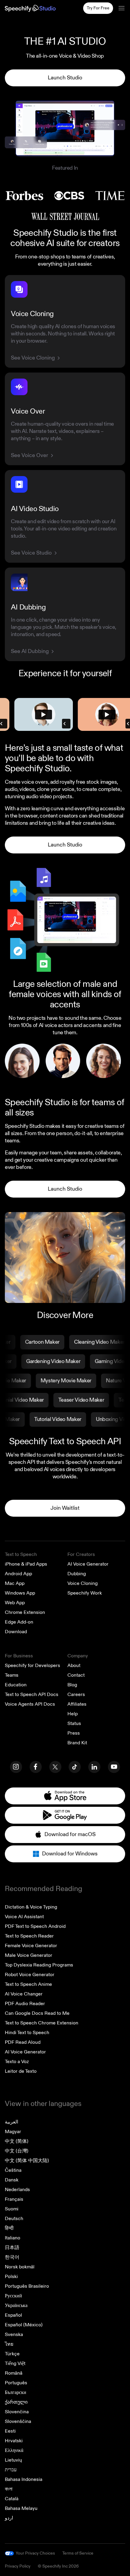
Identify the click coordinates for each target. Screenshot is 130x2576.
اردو (9, 2518)
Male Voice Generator (29, 1955)
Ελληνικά (14, 2450)
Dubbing (77, 1574)
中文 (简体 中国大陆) (27, 2161)
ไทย (9, 2344)
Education (16, 1685)
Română (14, 2373)
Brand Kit (77, 1743)
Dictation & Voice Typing (31, 1907)
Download (16, 1632)
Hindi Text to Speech (27, 2033)
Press (74, 1733)
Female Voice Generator (31, 1946)
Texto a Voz (17, 2062)
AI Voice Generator (88, 1564)
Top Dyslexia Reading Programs (39, 1965)
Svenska (14, 2334)
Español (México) (24, 2325)
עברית (11, 2470)
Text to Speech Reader (29, 1936)
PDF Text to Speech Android (35, 1926)
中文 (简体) (17, 2141)
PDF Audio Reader (25, 2004)
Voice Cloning (83, 1583)
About (74, 1666)
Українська (16, 2306)
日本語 (12, 2248)
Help (73, 1714)
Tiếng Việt (15, 2363)
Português (16, 2383)
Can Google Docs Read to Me (37, 2013)
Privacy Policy (18, 2566)
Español (13, 2315)
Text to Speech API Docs (32, 1694)
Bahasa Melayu (21, 2508)
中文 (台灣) (17, 2151)
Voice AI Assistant (24, 1917)
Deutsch (14, 2219)
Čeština (13, 2170)
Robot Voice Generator (30, 1975)
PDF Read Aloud (23, 2042)
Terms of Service (78, 2553)
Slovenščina (18, 2421)
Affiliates (77, 1704)
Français (14, 2199)
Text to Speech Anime (28, 1984)
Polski (11, 2277)
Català (12, 2499)
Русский (13, 2296)
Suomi (12, 2209)
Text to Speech (21, 1554)
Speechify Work (85, 1593)
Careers (76, 1694)
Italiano (13, 2238)
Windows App (20, 1593)
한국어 (12, 2257)
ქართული (16, 2402)
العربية (11, 2122)
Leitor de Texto (21, 2071)
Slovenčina (17, 2412)
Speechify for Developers (32, 1666)
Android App (18, 1574)
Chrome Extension (25, 1612)
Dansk (12, 2180)
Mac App (15, 1583)
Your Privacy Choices (35, 2553)
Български (16, 2392)
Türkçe (12, 2354)
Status (74, 1723)
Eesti (10, 2431)
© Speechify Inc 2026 (58, 2566)
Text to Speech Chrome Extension (42, 2023)
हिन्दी (9, 2228)
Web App (15, 1603)
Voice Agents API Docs (30, 1704)
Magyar (13, 2132)
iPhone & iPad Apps (26, 1564)
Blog (72, 1685)
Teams (12, 1675)
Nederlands (17, 2190)
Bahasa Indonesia (24, 2479)
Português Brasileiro (27, 2286)
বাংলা (9, 2489)
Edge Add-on (19, 1622)
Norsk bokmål (20, 2267)
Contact (76, 1675)
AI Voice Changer (24, 1994)
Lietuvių (13, 2460)
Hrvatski (14, 2441)
